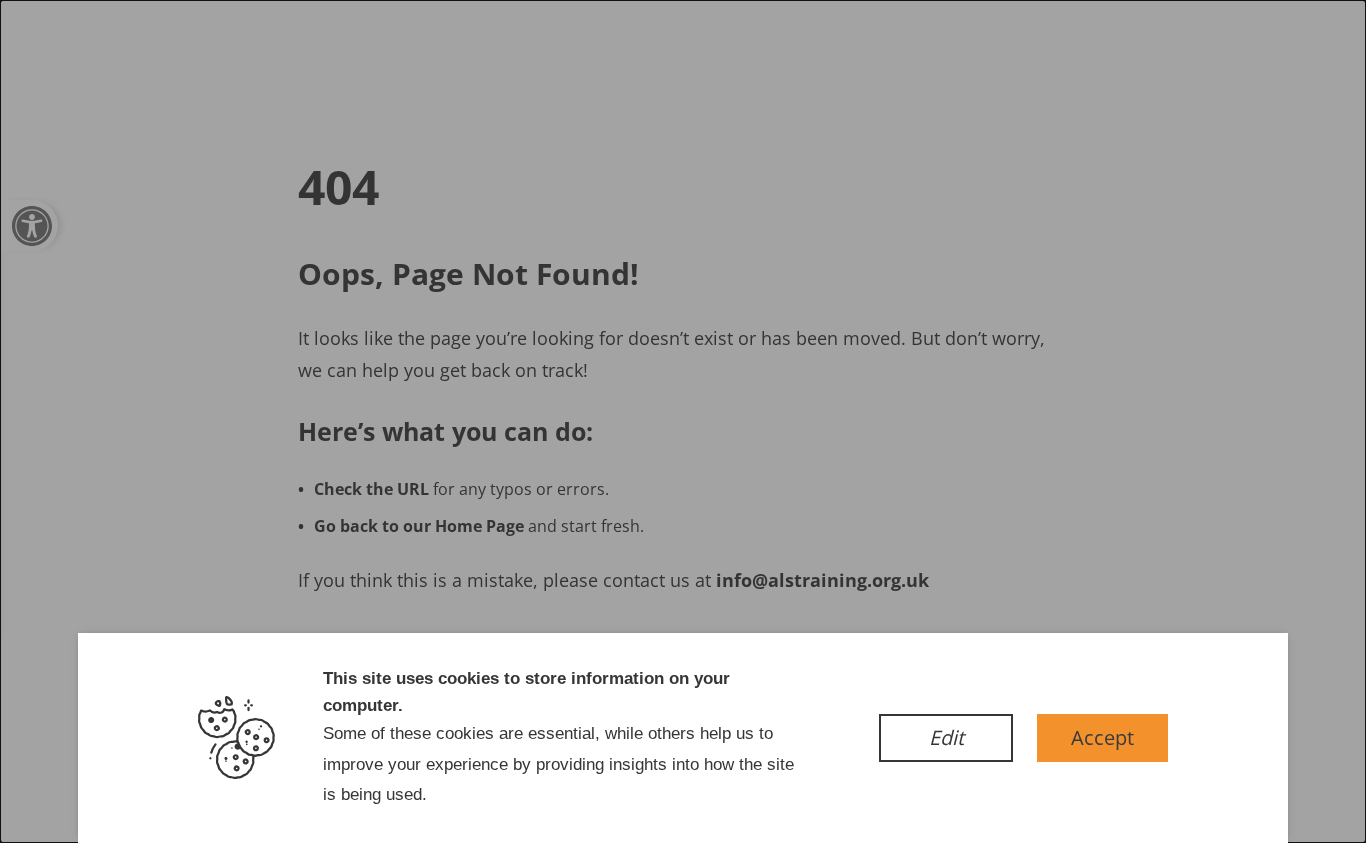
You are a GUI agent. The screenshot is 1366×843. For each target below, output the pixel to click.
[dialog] (683, 421)
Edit (946, 737)
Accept (1102, 737)
